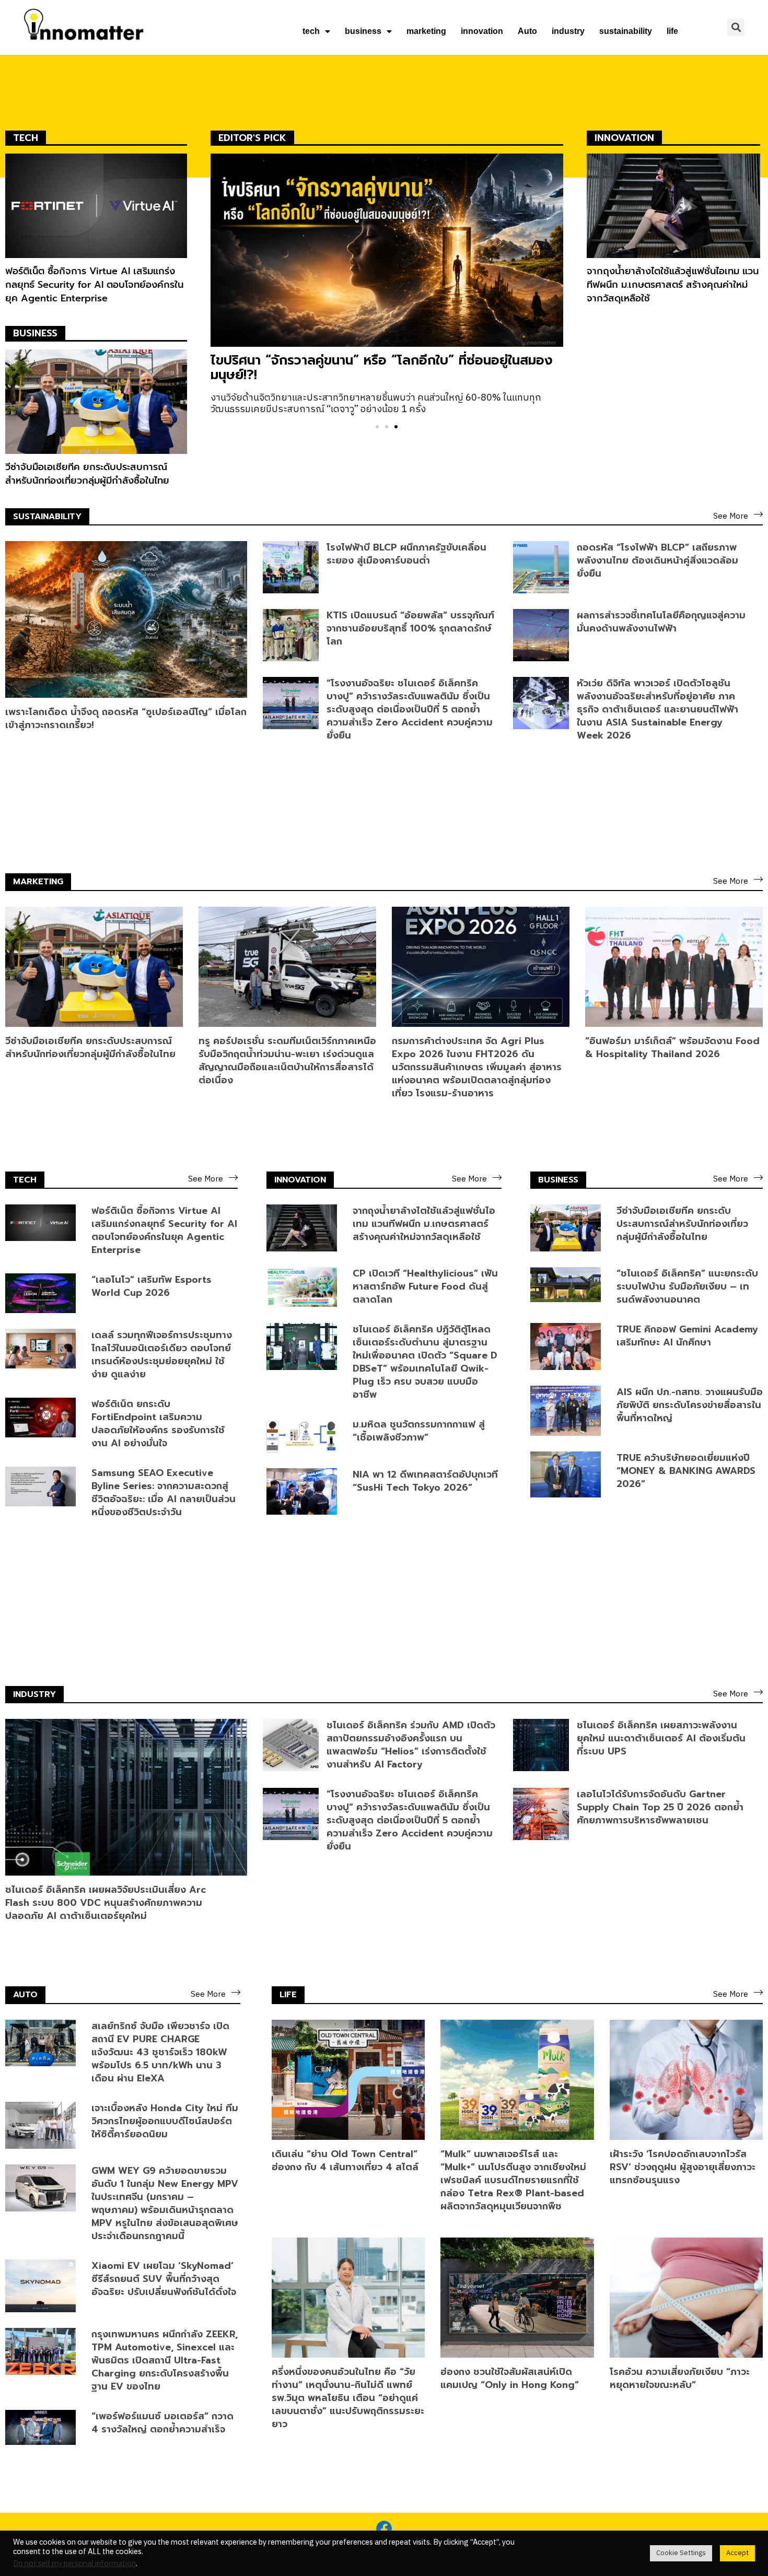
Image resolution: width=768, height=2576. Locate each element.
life (672, 31)
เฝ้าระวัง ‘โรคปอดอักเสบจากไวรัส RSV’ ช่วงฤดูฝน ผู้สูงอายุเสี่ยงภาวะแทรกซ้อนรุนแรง (683, 2167)
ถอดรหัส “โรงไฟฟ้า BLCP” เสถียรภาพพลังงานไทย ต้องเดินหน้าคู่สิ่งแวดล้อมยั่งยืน (658, 560)
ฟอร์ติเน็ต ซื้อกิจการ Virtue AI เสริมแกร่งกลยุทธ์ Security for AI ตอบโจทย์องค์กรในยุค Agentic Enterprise (94, 285)
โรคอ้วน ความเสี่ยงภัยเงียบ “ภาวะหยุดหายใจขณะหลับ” (680, 2378)
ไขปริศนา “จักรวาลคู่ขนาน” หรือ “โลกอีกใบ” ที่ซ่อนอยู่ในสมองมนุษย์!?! (382, 368)
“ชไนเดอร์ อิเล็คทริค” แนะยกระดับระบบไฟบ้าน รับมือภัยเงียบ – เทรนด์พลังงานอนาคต (687, 1286)
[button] (377, 427)
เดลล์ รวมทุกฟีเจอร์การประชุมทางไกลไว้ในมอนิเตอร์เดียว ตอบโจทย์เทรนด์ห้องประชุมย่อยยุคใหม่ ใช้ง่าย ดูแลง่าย (162, 1355)
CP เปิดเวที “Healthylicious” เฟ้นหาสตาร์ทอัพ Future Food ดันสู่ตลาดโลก (425, 1286)
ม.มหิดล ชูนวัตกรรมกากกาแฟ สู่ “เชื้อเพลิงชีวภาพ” (419, 1431)
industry (568, 31)
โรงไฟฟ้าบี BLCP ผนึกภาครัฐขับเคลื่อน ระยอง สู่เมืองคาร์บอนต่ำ (406, 554)
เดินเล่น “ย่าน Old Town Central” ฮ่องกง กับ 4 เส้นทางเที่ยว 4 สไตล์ (345, 2161)
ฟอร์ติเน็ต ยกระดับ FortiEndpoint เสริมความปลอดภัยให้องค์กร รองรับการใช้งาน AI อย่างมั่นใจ (158, 1424)
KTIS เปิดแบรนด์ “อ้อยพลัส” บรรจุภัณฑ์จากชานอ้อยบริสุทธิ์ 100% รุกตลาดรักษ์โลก (410, 628)
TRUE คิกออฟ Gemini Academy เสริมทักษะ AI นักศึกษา (687, 1336)
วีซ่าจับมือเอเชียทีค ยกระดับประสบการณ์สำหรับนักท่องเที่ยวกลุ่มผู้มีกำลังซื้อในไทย (87, 474)
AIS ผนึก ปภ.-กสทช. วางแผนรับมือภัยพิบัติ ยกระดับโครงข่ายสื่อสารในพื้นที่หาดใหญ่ (690, 1405)
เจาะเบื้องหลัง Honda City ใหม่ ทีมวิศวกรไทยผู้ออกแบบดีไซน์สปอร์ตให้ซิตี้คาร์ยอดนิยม (165, 2121)
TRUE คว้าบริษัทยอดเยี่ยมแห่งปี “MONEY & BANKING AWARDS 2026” (686, 1471)
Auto (527, 31)
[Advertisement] (674, 391)
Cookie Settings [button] (681, 2553)
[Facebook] (384, 2528)
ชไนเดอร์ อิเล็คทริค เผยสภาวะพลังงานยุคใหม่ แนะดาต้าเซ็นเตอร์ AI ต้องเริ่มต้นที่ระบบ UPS (661, 1738)
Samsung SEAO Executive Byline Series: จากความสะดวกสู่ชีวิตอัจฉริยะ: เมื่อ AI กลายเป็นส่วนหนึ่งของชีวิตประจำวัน (164, 1492)
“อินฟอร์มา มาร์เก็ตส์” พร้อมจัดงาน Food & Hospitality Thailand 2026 (672, 1047)
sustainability (626, 31)
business (363, 31)
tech (311, 31)
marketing (426, 31)
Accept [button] (737, 2553)
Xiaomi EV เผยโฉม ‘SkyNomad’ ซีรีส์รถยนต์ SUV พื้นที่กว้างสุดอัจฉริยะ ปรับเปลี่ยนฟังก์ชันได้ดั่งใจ (164, 2279)
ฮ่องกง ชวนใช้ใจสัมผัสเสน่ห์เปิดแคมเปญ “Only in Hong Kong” (510, 2378)
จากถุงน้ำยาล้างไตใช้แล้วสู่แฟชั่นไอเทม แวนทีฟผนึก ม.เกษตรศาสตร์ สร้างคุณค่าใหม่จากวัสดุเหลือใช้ (673, 285)
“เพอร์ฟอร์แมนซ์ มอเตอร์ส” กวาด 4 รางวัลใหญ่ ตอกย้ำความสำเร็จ (162, 2423)
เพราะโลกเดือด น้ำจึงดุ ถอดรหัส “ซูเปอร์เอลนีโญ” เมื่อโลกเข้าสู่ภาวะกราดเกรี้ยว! (126, 718)
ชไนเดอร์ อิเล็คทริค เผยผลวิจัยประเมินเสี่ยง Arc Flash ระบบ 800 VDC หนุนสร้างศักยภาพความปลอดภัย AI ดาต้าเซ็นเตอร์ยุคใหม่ (106, 1903)
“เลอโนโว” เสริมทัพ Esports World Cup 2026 (152, 1286)
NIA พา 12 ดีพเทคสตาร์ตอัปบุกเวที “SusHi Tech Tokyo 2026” (425, 1481)
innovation (482, 31)
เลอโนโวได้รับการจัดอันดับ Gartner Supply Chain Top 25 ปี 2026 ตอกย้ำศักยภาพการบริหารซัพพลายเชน (660, 1807)
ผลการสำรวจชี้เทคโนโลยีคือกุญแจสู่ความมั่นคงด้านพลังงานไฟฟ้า (661, 622)
